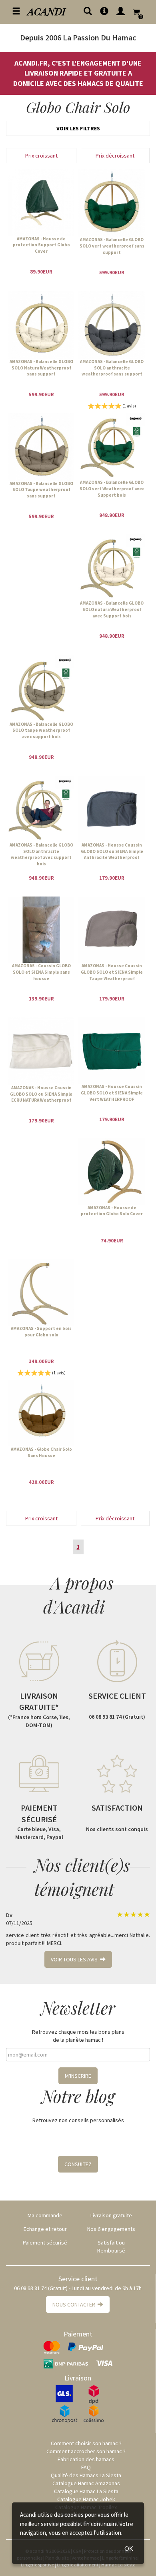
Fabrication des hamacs (86, 2459)
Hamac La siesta (118, 2565)
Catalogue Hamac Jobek (86, 2499)
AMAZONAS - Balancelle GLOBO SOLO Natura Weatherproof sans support (41, 368)
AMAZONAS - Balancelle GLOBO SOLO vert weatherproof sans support (112, 246)
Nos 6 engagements (111, 2229)
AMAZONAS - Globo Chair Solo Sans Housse (41, 1452)
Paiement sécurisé (45, 2243)
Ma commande (45, 2215)
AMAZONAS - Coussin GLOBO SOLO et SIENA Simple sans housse (41, 972)
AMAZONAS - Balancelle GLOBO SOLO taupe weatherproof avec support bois (41, 730)
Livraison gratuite (111, 2215)
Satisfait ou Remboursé (111, 2247)
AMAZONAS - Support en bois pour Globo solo (41, 1332)
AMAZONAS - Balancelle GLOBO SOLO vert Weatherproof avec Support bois (112, 488)
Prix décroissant (115, 156)
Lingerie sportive (37, 2565)
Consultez (78, 2164)
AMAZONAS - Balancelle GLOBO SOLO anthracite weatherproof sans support (112, 368)
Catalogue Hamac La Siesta (86, 2491)
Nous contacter (75, 2304)
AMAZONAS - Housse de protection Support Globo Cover (41, 245)
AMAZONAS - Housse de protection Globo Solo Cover (112, 1211)
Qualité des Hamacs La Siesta (86, 2475)
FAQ (86, 2467)
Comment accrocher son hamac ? (86, 2451)
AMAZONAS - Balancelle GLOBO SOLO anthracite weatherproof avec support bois (41, 854)
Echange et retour (45, 2229)
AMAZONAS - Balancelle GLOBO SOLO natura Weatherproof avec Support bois (112, 609)
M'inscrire (78, 2076)
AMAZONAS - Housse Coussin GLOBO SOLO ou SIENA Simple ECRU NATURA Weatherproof (41, 1094)
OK (129, 2549)
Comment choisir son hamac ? (86, 2443)
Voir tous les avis (75, 1959)
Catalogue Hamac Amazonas (86, 2483)
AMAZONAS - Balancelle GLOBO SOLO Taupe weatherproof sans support (41, 490)
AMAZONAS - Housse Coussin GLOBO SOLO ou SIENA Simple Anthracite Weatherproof (112, 851)
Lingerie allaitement (78, 2565)
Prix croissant (41, 156)
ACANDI (47, 11)
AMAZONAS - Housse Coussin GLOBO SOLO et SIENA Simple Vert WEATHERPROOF (112, 1093)
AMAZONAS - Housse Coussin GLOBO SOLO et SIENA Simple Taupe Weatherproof (112, 972)
